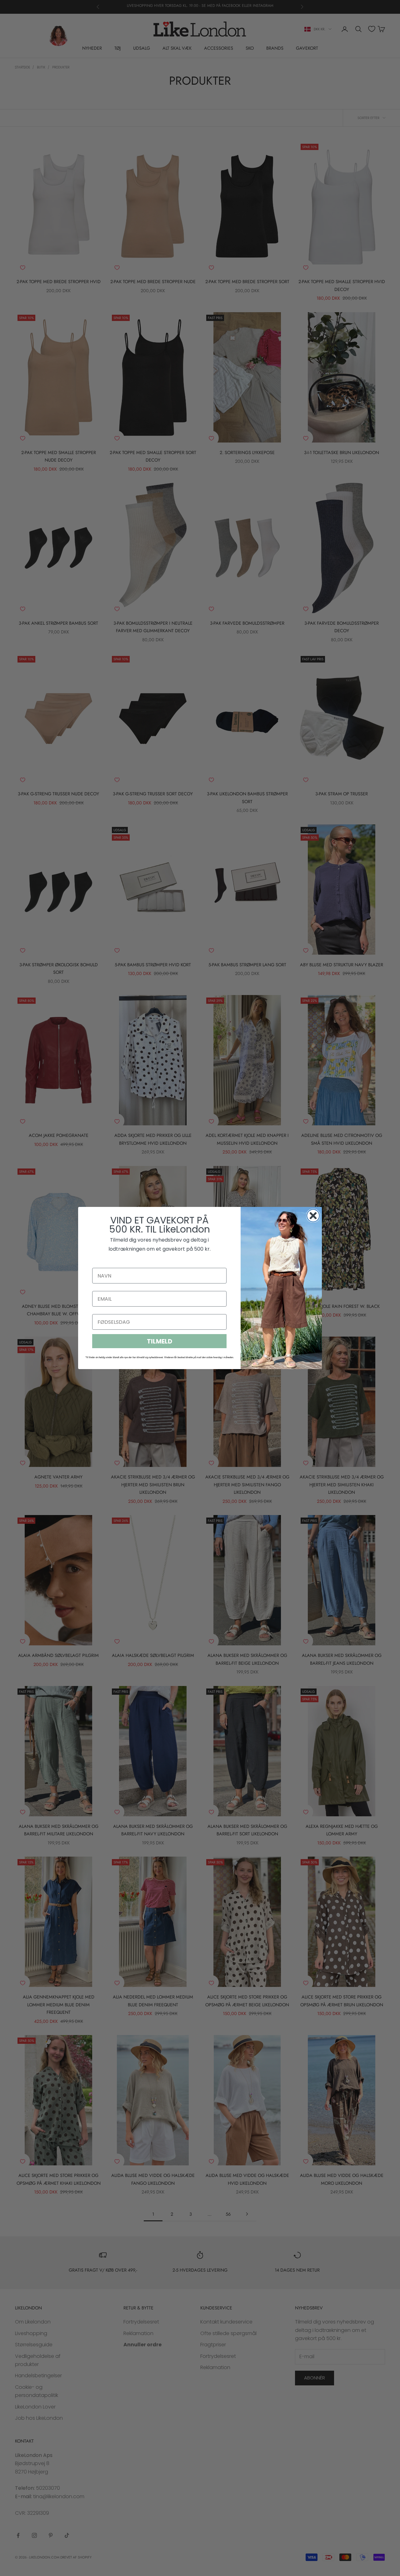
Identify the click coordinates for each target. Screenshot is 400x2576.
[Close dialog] (313, 1216)
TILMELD (160, 1341)
